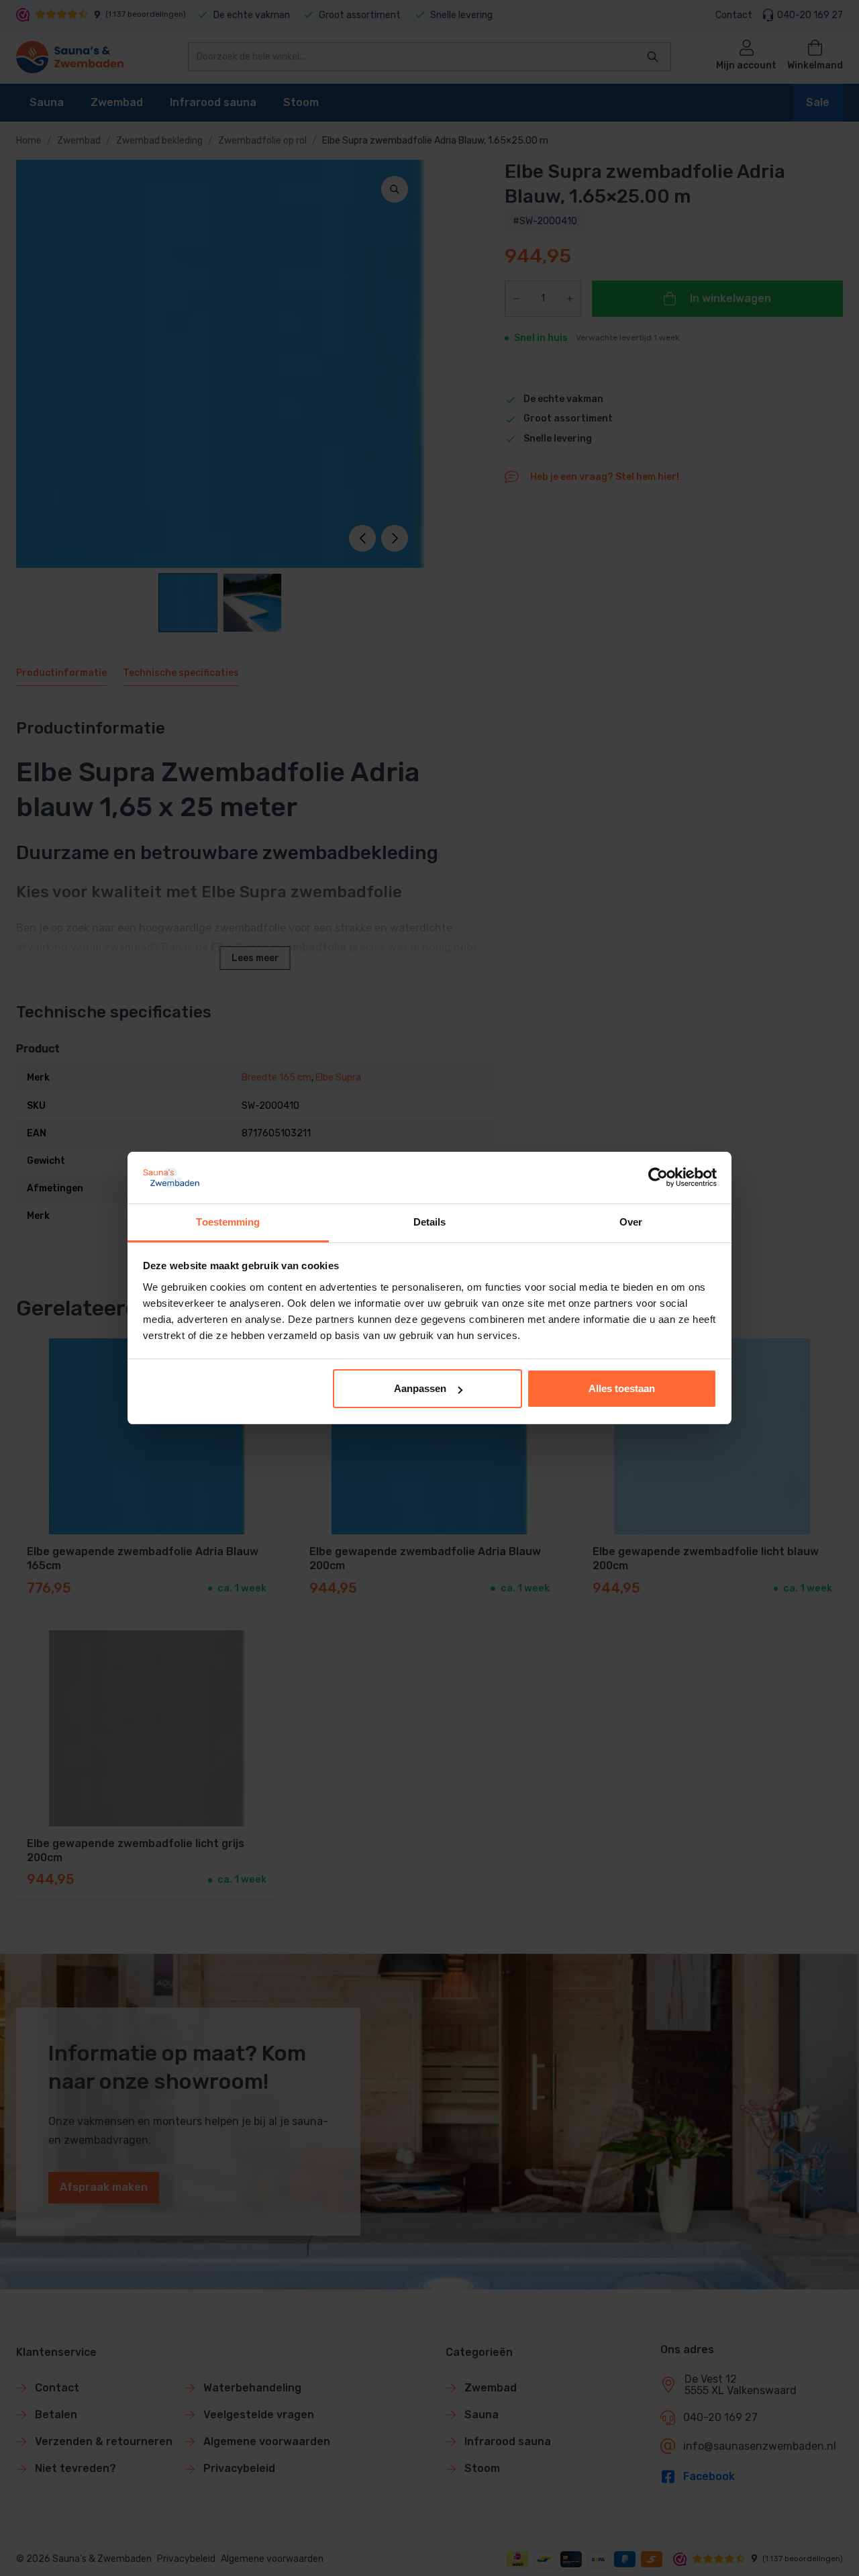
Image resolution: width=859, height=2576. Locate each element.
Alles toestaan (622, 1388)
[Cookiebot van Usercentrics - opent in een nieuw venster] (658, 1177)
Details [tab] (430, 1222)
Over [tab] (631, 1222)
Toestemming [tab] (228, 1222)
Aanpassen (420, 1388)
